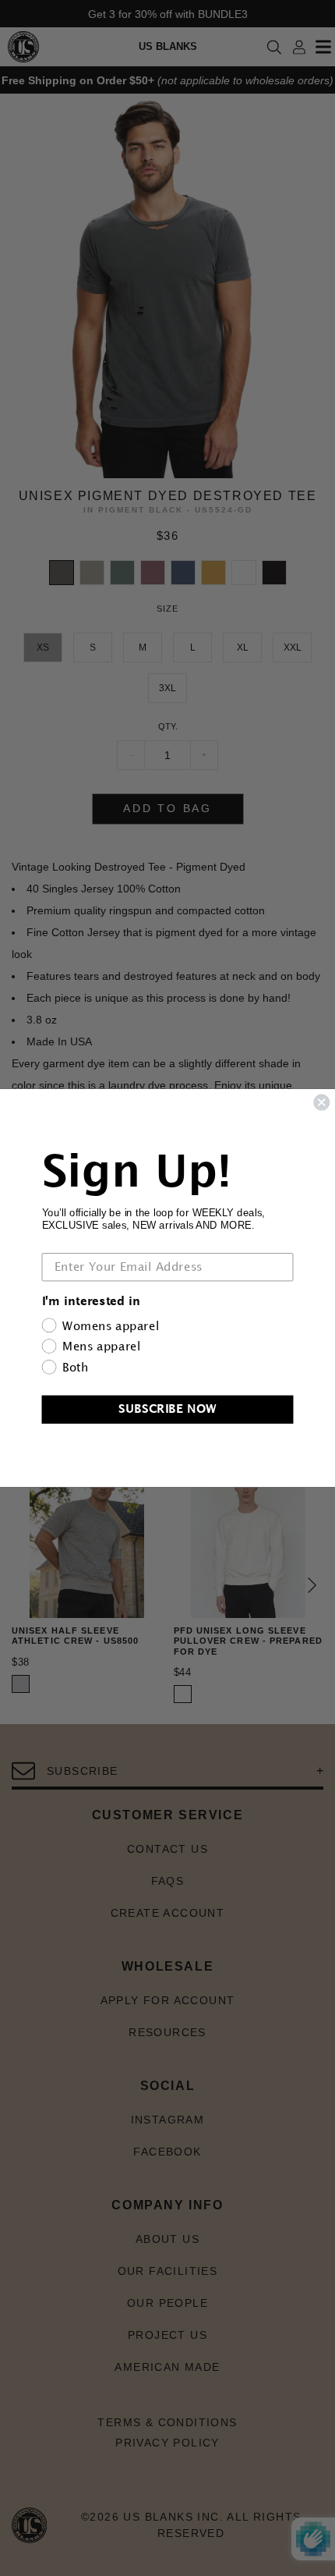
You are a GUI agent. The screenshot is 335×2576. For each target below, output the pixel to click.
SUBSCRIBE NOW (167, 1409)
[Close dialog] (321, 1103)
